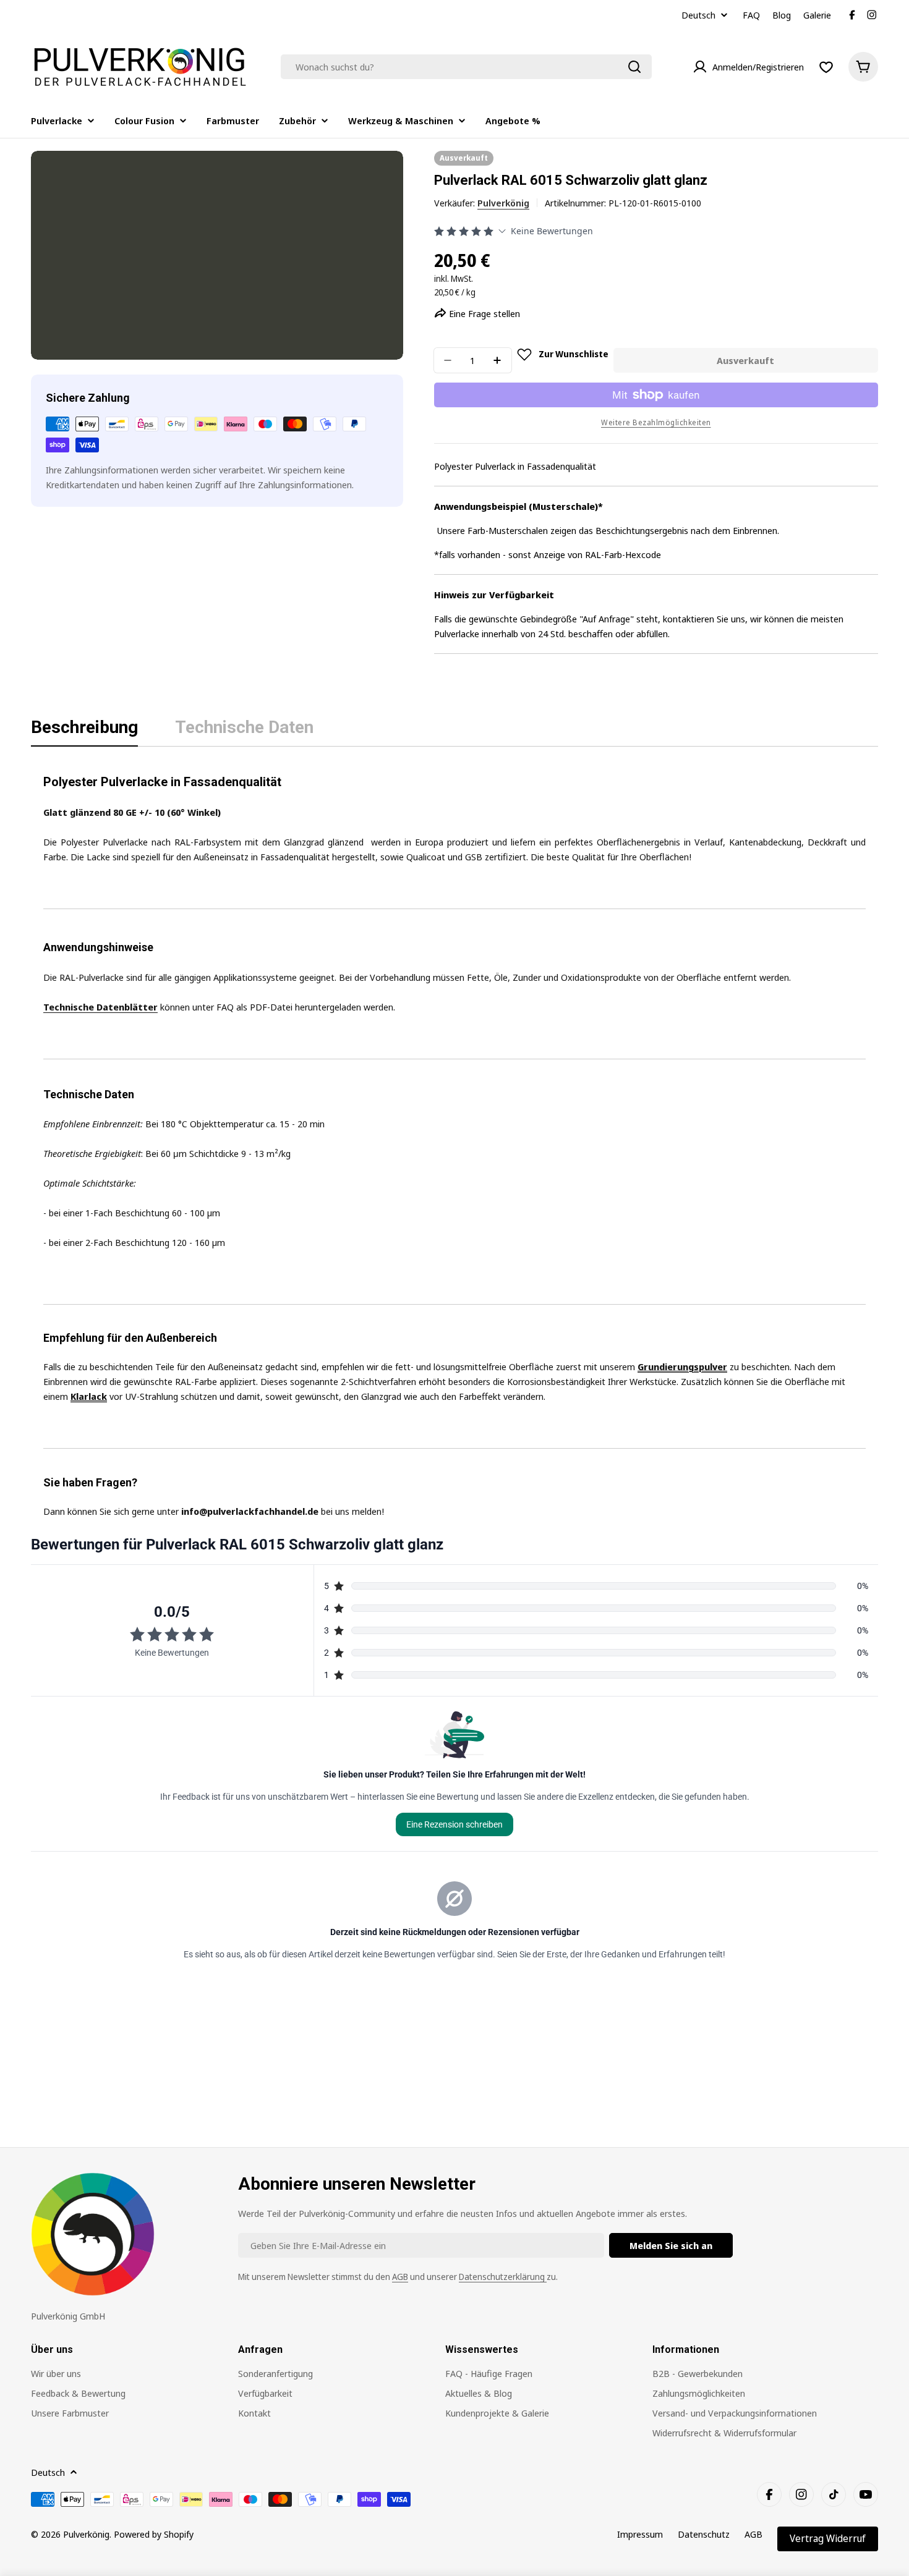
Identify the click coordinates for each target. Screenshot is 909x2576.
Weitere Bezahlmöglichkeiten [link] (656, 422)
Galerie (817, 15)
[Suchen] (634, 67)
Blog (782, 15)
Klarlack (89, 1396)
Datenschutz (704, 2534)
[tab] (84, 731)
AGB (400, 2277)
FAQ (751, 15)
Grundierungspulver (682, 1366)
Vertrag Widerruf (828, 2538)
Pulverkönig (503, 203)
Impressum (640, 2534)
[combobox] (466, 67)
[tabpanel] (454, 1142)
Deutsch (698, 15)
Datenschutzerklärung (503, 2277)
